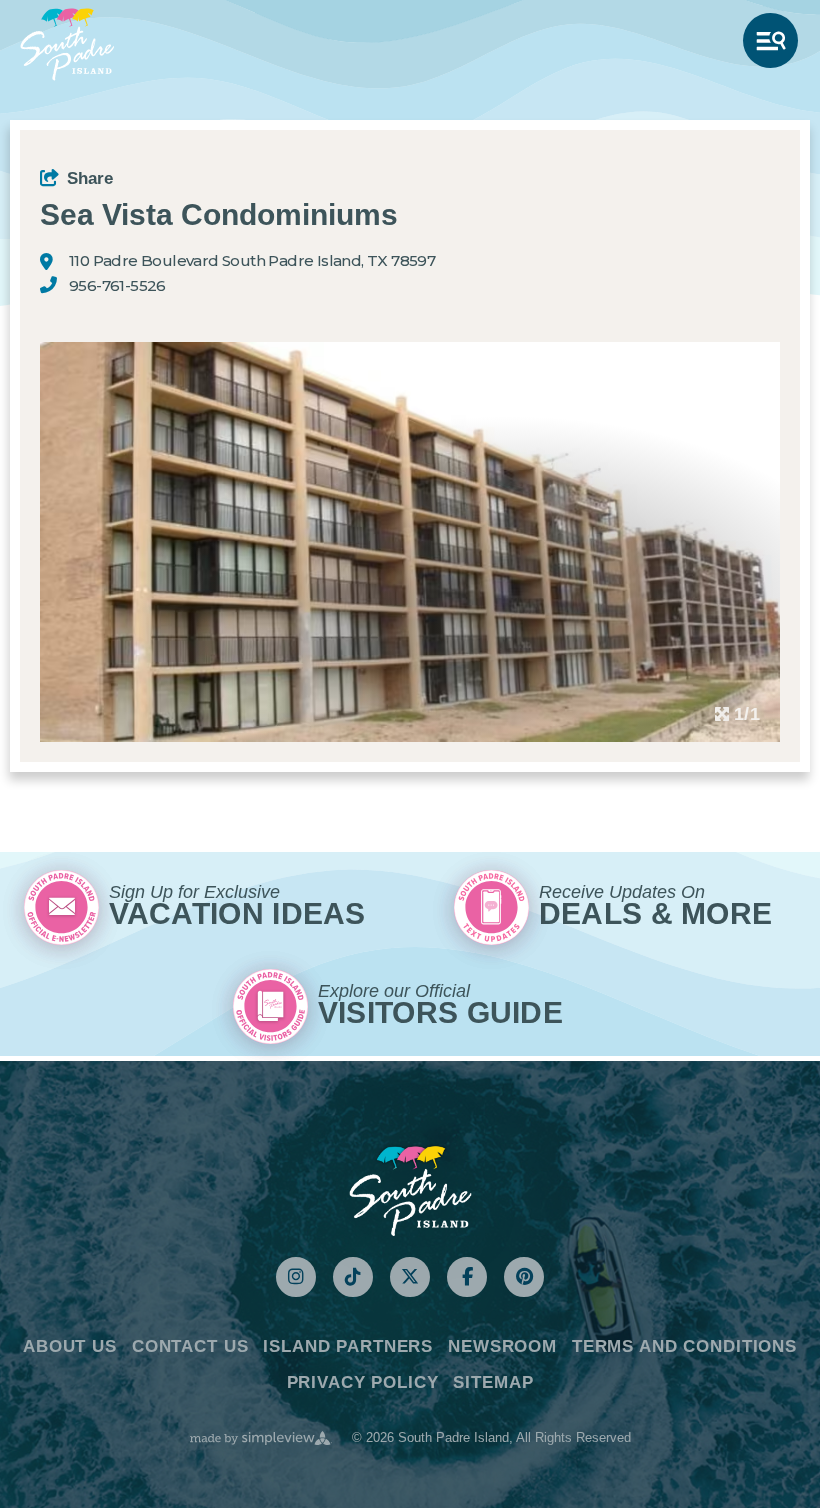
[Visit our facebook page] (467, 1277)
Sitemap (493, 1382)
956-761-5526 (117, 286)
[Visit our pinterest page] (524, 1277)
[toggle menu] (770, 40)
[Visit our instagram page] (296, 1277)
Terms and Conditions (684, 1346)
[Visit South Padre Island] (67, 44)
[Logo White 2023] (410, 1189)
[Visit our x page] (410, 1277)
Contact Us (190, 1346)
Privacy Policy (363, 1382)
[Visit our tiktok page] (353, 1277)
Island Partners (348, 1346)
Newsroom (502, 1346)
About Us (70, 1346)
